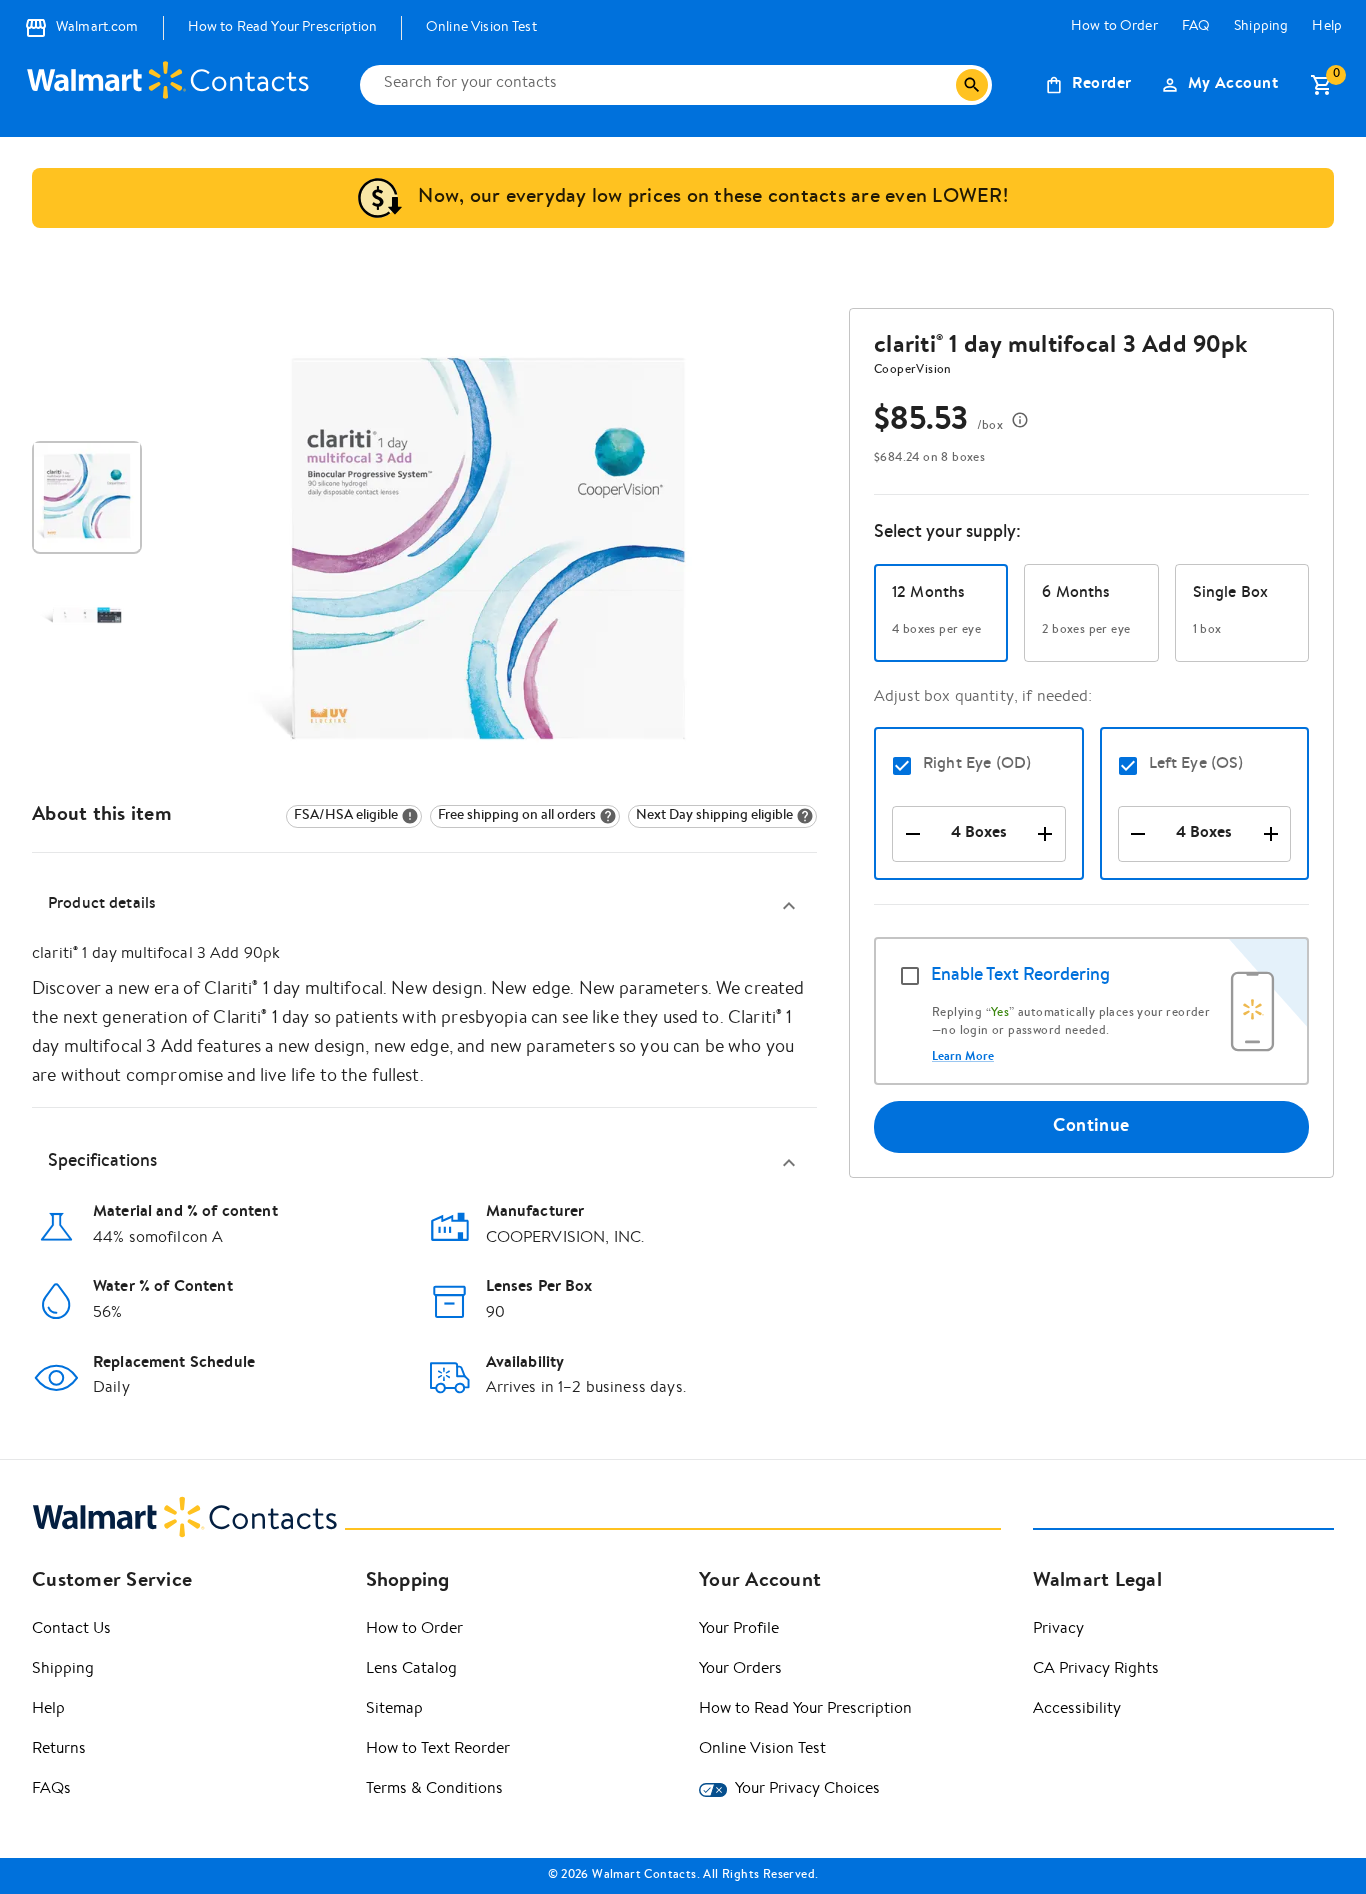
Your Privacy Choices (807, 1790)
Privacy (1058, 1630)
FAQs (51, 1790)
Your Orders (740, 1670)
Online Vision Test (481, 28)
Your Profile (739, 1630)
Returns (59, 1750)
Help (1327, 27)
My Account (1233, 85)
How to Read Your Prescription (282, 28)
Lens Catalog (411, 1670)
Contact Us (71, 1630)
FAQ (1196, 27)
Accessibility (1077, 1710)
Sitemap (394, 1710)
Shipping (1261, 27)
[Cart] (1322, 85)
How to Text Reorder (438, 1750)
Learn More (963, 1058)
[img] (354, 816)
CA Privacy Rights (1096, 1670)
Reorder (1101, 85)
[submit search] (972, 85)
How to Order (1114, 27)
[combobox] (666, 85)
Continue (1091, 1127)
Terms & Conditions (434, 1790)
